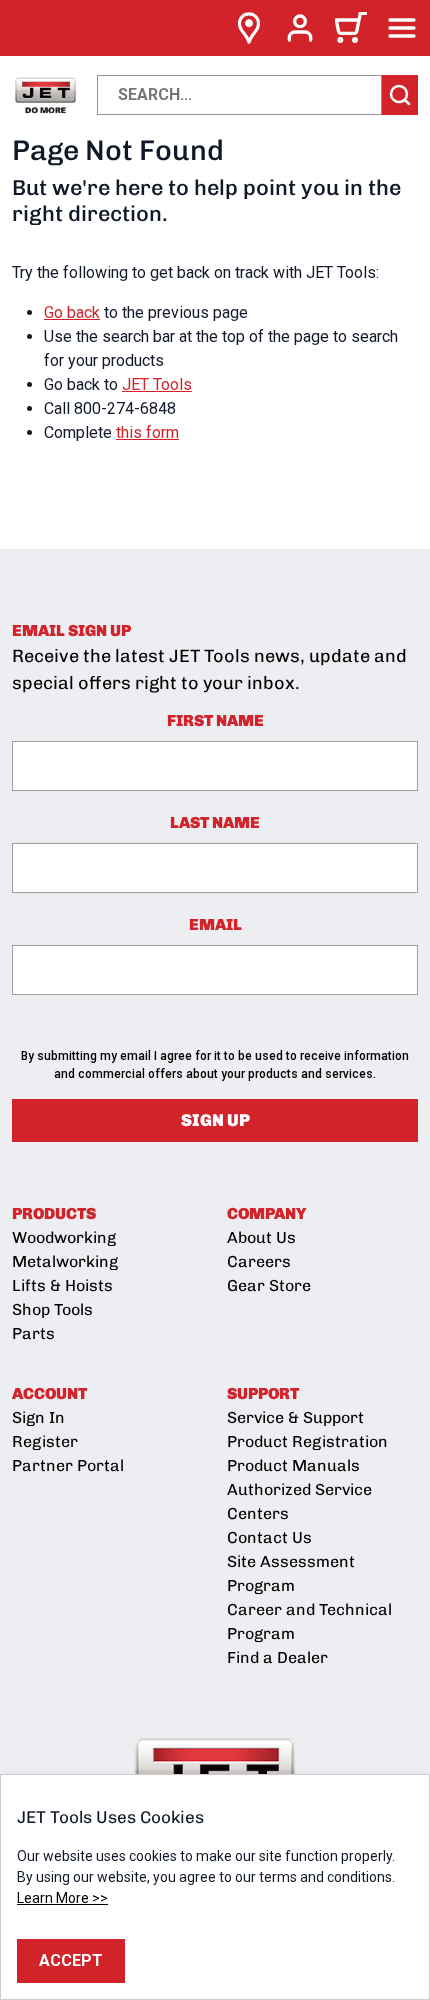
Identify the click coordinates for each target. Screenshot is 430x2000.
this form (147, 432)
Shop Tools (52, 1309)
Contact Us (269, 1537)
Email (215, 924)
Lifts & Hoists (62, 1285)
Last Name (215, 822)
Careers (259, 1261)
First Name (215, 720)
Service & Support (295, 1417)
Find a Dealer (277, 1657)
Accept (71, 1960)
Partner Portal (68, 1465)
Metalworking (65, 1261)
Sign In (38, 1417)
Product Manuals (293, 1465)
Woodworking (64, 1237)
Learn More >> (62, 1898)
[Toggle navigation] (402, 28)
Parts (33, 1333)
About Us (261, 1237)
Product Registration (307, 1441)
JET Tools (157, 384)
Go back (72, 312)
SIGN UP (215, 1120)
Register (45, 1441)
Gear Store (269, 1285)
